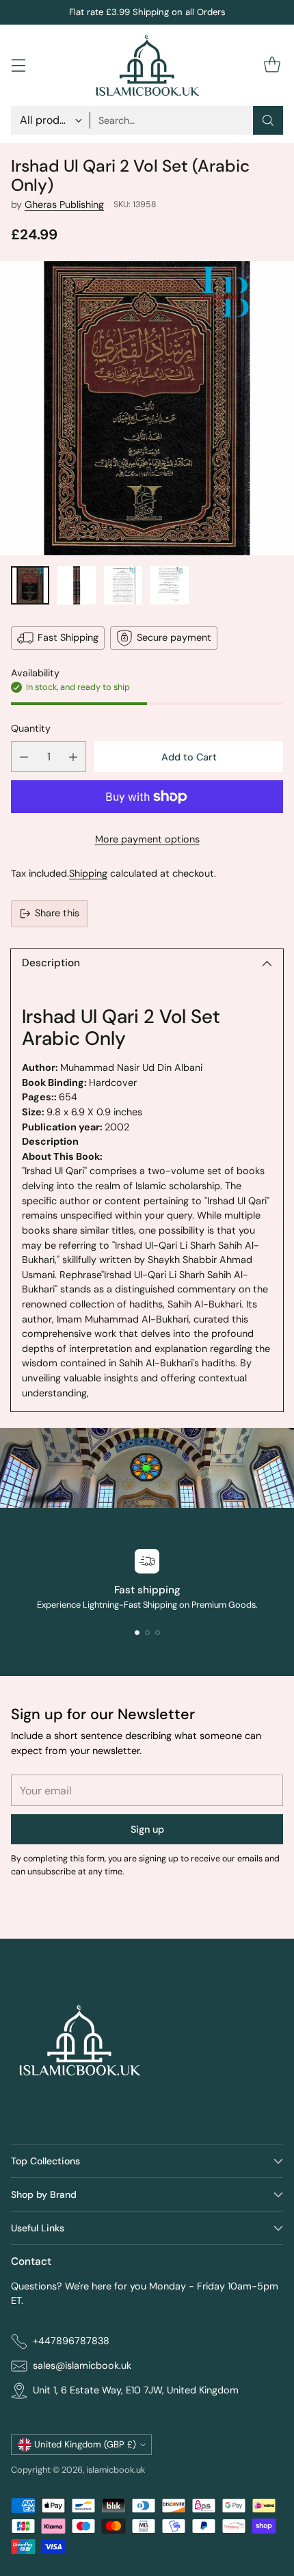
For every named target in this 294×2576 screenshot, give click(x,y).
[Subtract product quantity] (24, 757)
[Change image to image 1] (30, 585)
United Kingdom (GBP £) (85, 2444)
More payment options (147, 839)
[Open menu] (18, 65)
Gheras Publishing (64, 204)
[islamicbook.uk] (147, 65)
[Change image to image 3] (123, 585)
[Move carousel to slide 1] (137, 1633)
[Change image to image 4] (170, 585)
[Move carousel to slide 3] (158, 1633)
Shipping (88, 873)
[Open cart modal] (272, 65)
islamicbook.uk (116, 2470)
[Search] (268, 120)
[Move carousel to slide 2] (147, 1633)
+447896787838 (71, 2341)
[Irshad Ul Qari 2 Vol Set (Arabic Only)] (147, 408)
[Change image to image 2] (77, 585)
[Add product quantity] (73, 757)
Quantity (31, 728)
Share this (57, 913)
